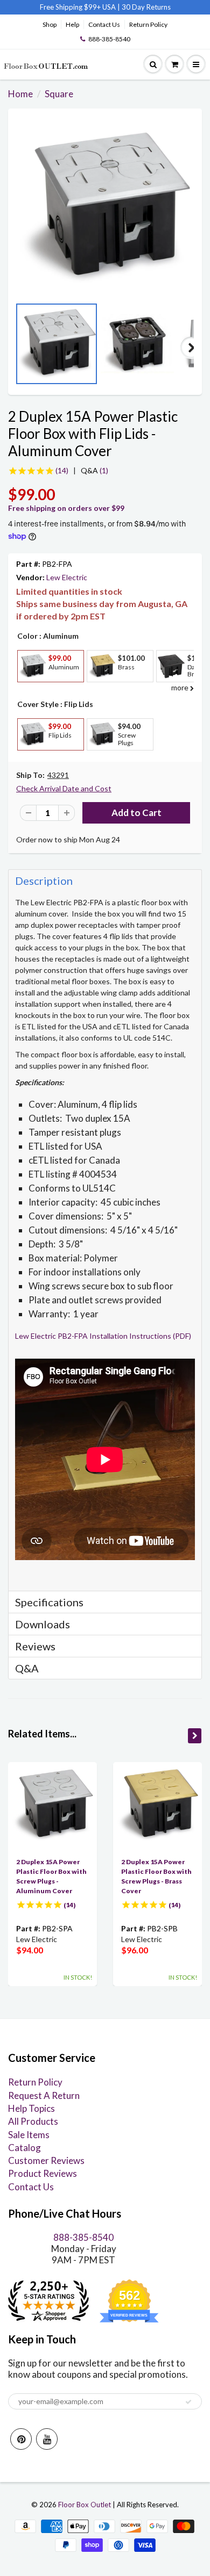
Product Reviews (43, 2173)
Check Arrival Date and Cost (64, 788)
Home (20, 94)
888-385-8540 (109, 39)
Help (72, 24)
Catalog (24, 2148)
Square (59, 94)
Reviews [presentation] (35, 1646)
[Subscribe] (188, 2402)
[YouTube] (47, 2439)
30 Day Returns (146, 7)
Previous (19, 348)
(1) (94, 470)
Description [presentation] (44, 881)
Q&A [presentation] (27, 1668)
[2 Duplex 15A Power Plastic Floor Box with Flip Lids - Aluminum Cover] (105, 208)
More (31, 690)
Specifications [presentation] (50, 1602)
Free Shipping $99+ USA (78, 7)
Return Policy (148, 24)
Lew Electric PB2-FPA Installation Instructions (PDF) (103, 1336)
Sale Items (29, 2135)
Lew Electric (67, 577)
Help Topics (31, 2108)
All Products (33, 2121)
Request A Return (44, 2095)
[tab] (105, 880)
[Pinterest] (21, 2439)
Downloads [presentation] (43, 1624)
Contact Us (104, 24)
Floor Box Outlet (85, 2505)
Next (191, 348)
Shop (50, 24)
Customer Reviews (46, 2160)
